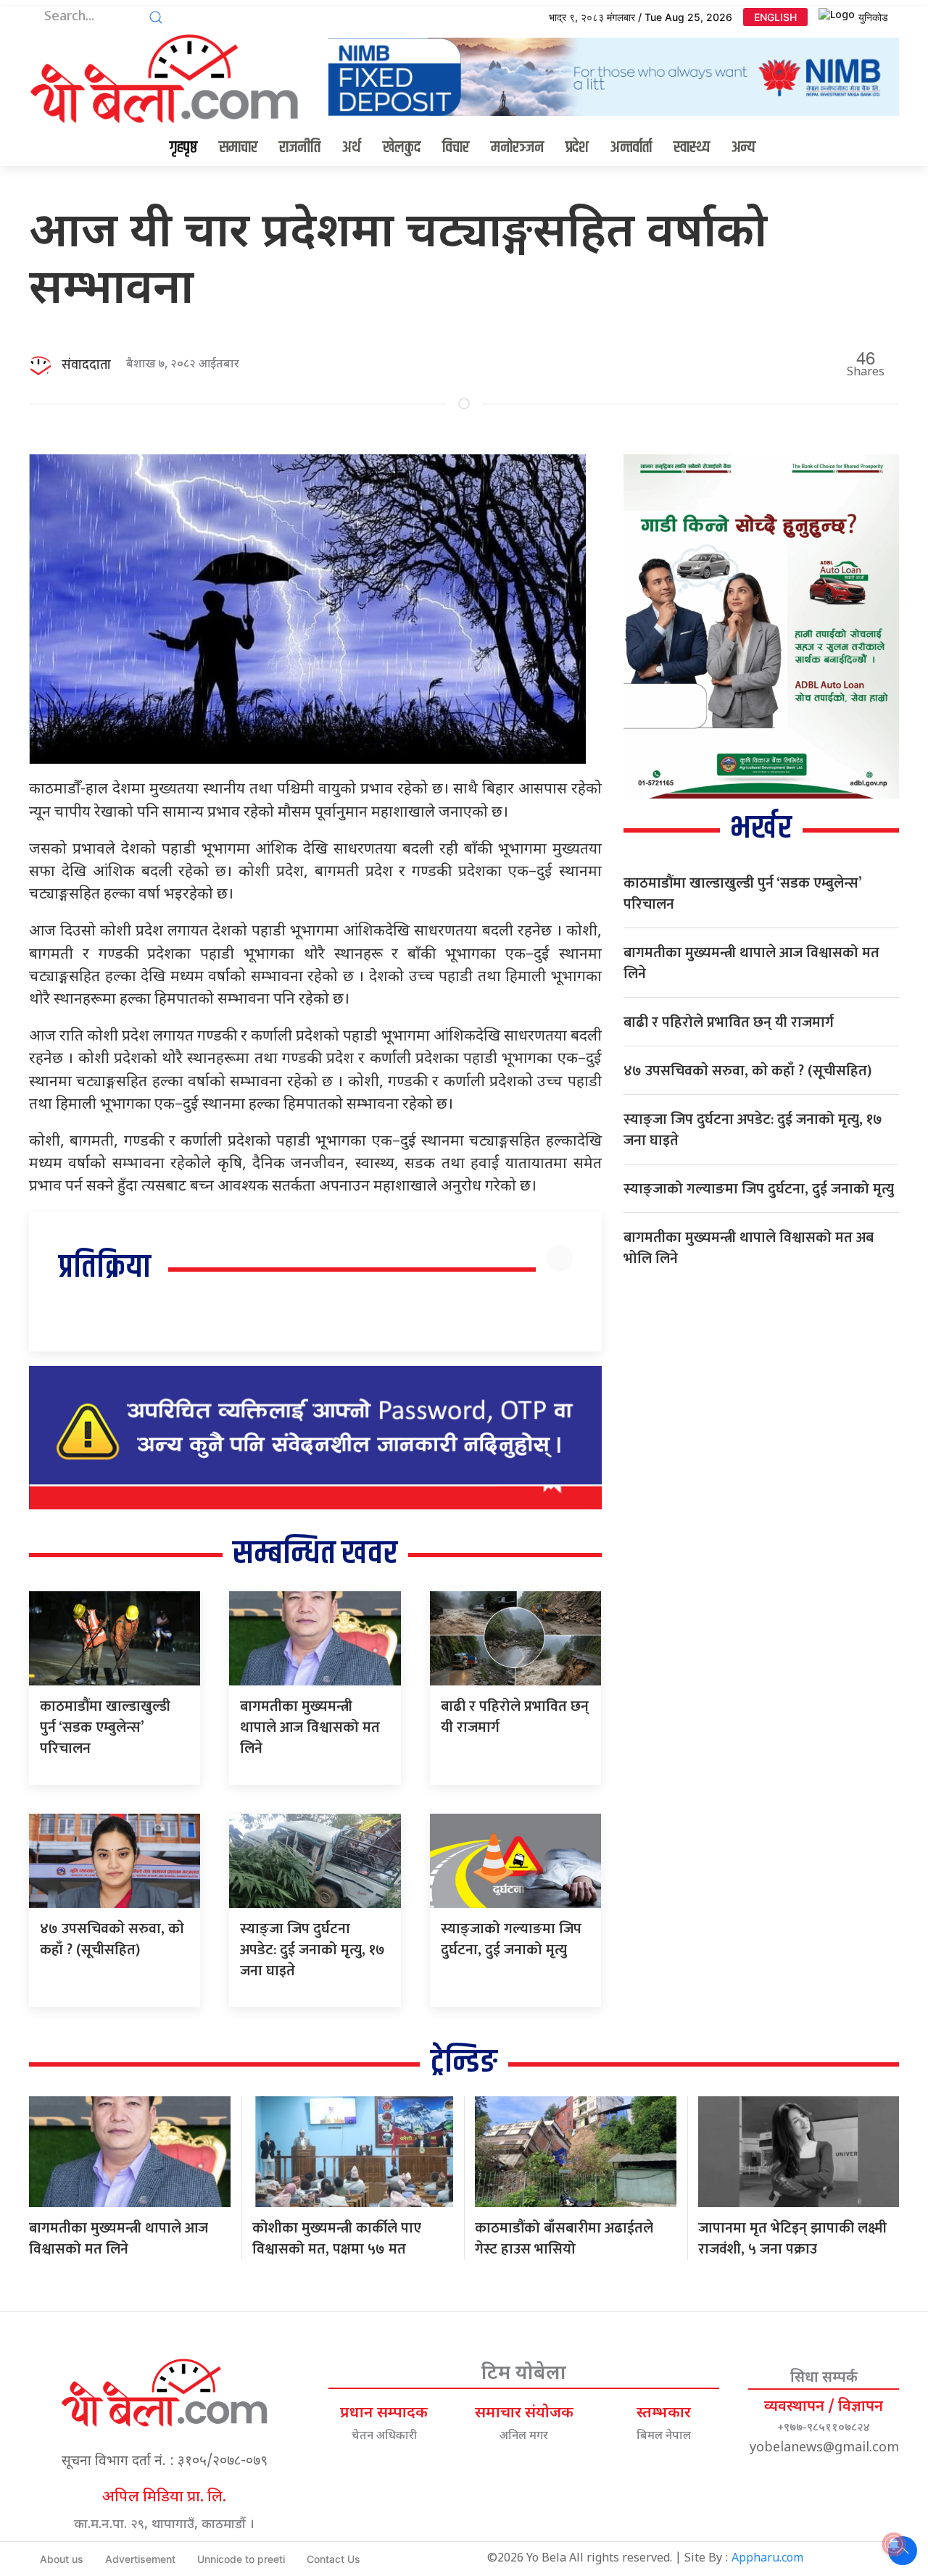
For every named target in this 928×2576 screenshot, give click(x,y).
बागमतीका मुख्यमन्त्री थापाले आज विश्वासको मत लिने (310, 1727)
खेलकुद (402, 148)
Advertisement (140, 2559)
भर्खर (761, 829)
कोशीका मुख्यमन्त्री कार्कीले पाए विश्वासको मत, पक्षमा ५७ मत (337, 2239)
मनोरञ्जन (517, 148)
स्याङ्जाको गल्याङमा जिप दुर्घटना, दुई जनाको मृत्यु (511, 1939)
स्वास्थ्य (692, 148)
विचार (456, 148)
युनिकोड (873, 17)
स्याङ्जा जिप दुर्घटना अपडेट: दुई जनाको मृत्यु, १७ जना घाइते (312, 1950)
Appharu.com (767, 2559)
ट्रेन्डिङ (464, 2063)
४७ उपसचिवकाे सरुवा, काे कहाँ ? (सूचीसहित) (112, 1939)
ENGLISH (775, 17)
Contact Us (333, 2559)
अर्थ (352, 148)
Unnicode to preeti (241, 2559)
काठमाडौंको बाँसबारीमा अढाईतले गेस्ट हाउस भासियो (564, 2239)
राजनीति (300, 148)
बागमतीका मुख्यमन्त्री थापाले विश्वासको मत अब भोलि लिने (749, 1248)
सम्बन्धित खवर (315, 1554)
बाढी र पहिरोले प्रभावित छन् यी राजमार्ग (515, 1717)
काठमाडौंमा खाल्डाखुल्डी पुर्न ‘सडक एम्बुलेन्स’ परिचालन (105, 1727)
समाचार (238, 148)
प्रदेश (577, 148)
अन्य (743, 148)
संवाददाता (86, 365)
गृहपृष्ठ (183, 148)
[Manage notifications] (894, 2544)
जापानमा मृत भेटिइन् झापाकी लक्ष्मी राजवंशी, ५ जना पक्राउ (792, 2239)
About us (62, 2559)
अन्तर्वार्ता (631, 148)
